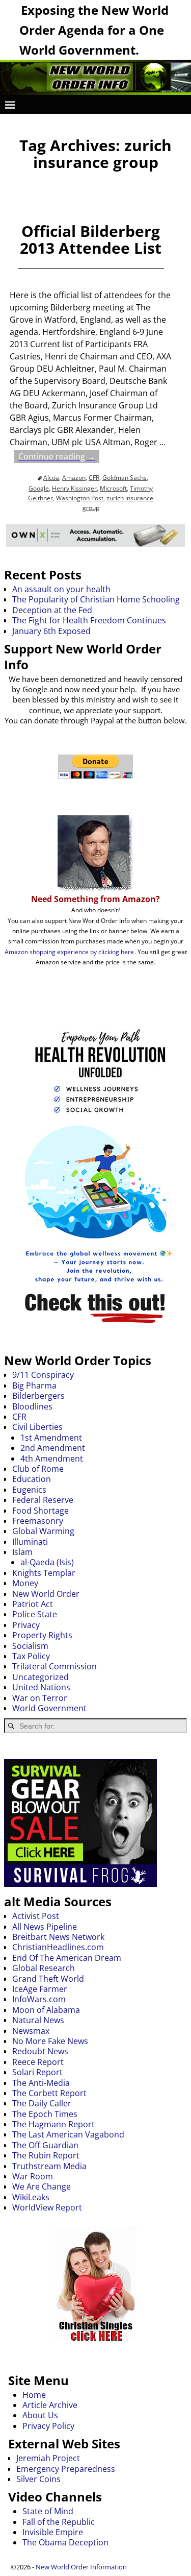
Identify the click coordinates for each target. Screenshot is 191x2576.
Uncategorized (40, 1677)
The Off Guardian (45, 2145)
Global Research (44, 1968)
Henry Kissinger (74, 488)
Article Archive (50, 2405)
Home (34, 2395)
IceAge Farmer (40, 1989)
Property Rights (42, 1635)
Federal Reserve (43, 1500)
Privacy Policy (48, 2426)
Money (25, 1583)
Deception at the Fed (52, 610)
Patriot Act (33, 1604)
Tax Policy (31, 1656)
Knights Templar (44, 1573)
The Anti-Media (41, 2083)
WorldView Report (47, 2207)
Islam (22, 1552)
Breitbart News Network (58, 1937)
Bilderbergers (38, 1396)
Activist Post (36, 1916)
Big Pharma (34, 1386)
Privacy (26, 1625)
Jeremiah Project (48, 2458)
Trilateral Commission (54, 1666)
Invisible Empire (53, 2532)
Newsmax (31, 2031)
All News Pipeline (45, 1927)
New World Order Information (81, 2567)
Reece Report (38, 2062)
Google (39, 488)
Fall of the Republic (59, 2522)
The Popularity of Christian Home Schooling (96, 599)
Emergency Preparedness (66, 2469)
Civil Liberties (37, 1427)
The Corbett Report (49, 2093)
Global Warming (43, 1531)
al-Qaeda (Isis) (47, 1562)
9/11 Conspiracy (43, 1375)
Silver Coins (38, 2479)
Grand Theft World (48, 1979)
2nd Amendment (53, 1448)
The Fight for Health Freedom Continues (89, 620)
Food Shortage (40, 1511)
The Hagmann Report (53, 2124)
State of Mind (48, 2511)
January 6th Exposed (51, 631)
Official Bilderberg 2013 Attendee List (91, 239)
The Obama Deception (65, 2542)
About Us (40, 2415)
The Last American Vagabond (68, 2134)
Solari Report (37, 2072)
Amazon (74, 478)
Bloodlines (32, 1406)
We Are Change (42, 2186)
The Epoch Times (45, 2114)
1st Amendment (51, 1438)
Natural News (38, 2020)
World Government (49, 1708)
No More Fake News (50, 2041)
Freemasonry (38, 1521)
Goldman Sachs (125, 478)
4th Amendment (52, 1459)
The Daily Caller (42, 2103)
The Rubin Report (46, 2155)
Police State (35, 1614)
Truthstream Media (49, 2166)
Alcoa (51, 478)
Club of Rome (38, 1469)
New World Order (46, 1594)
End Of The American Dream (67, 1958)
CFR (94, 478)
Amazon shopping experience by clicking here (69, 952)
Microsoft (113, 488)
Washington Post (80, 498)
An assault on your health (61, 589)
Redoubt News (40, 2051)
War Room (33, 2176)
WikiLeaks (31, 2197)
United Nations (41, 1687)
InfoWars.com (39, 1999)
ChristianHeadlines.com (58, 1947)
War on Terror (40, 1698)
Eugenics (29, 1490)
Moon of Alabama (46, 2010)
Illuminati (30, 1542)
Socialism (30, 1646)
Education (32, 1479)
